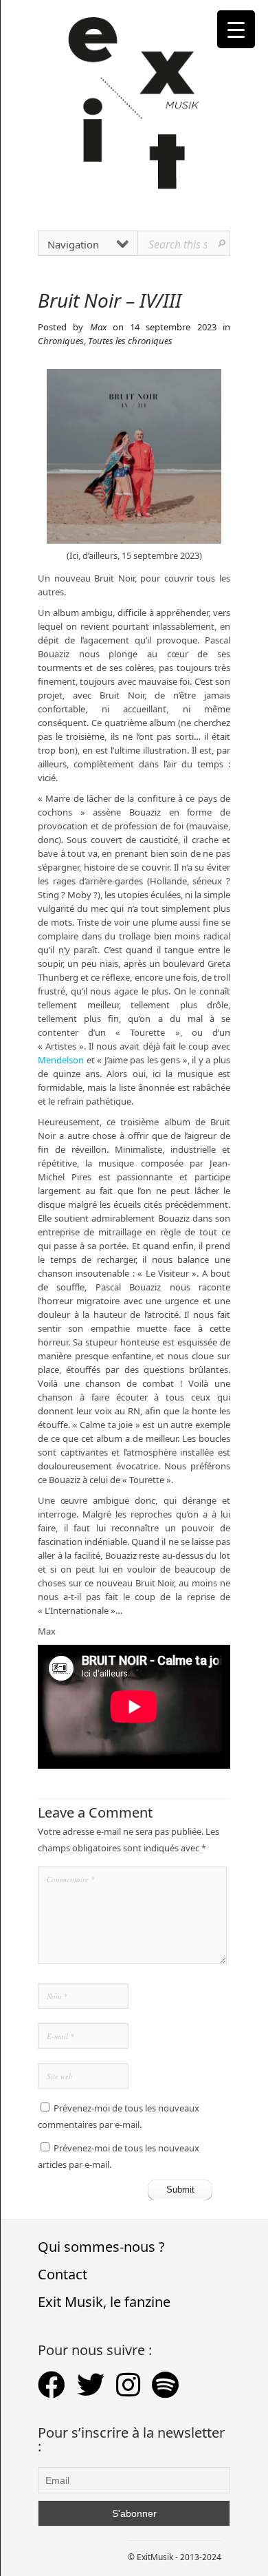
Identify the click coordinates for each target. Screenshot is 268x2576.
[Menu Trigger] (236, 29)
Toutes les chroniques (130, 341)
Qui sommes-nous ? (101, 2247)
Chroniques (61, 341)
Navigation (73, 244)
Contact (63, 2274)
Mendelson (61, 1060)
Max (98, 327)
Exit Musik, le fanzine (104, 2302)
